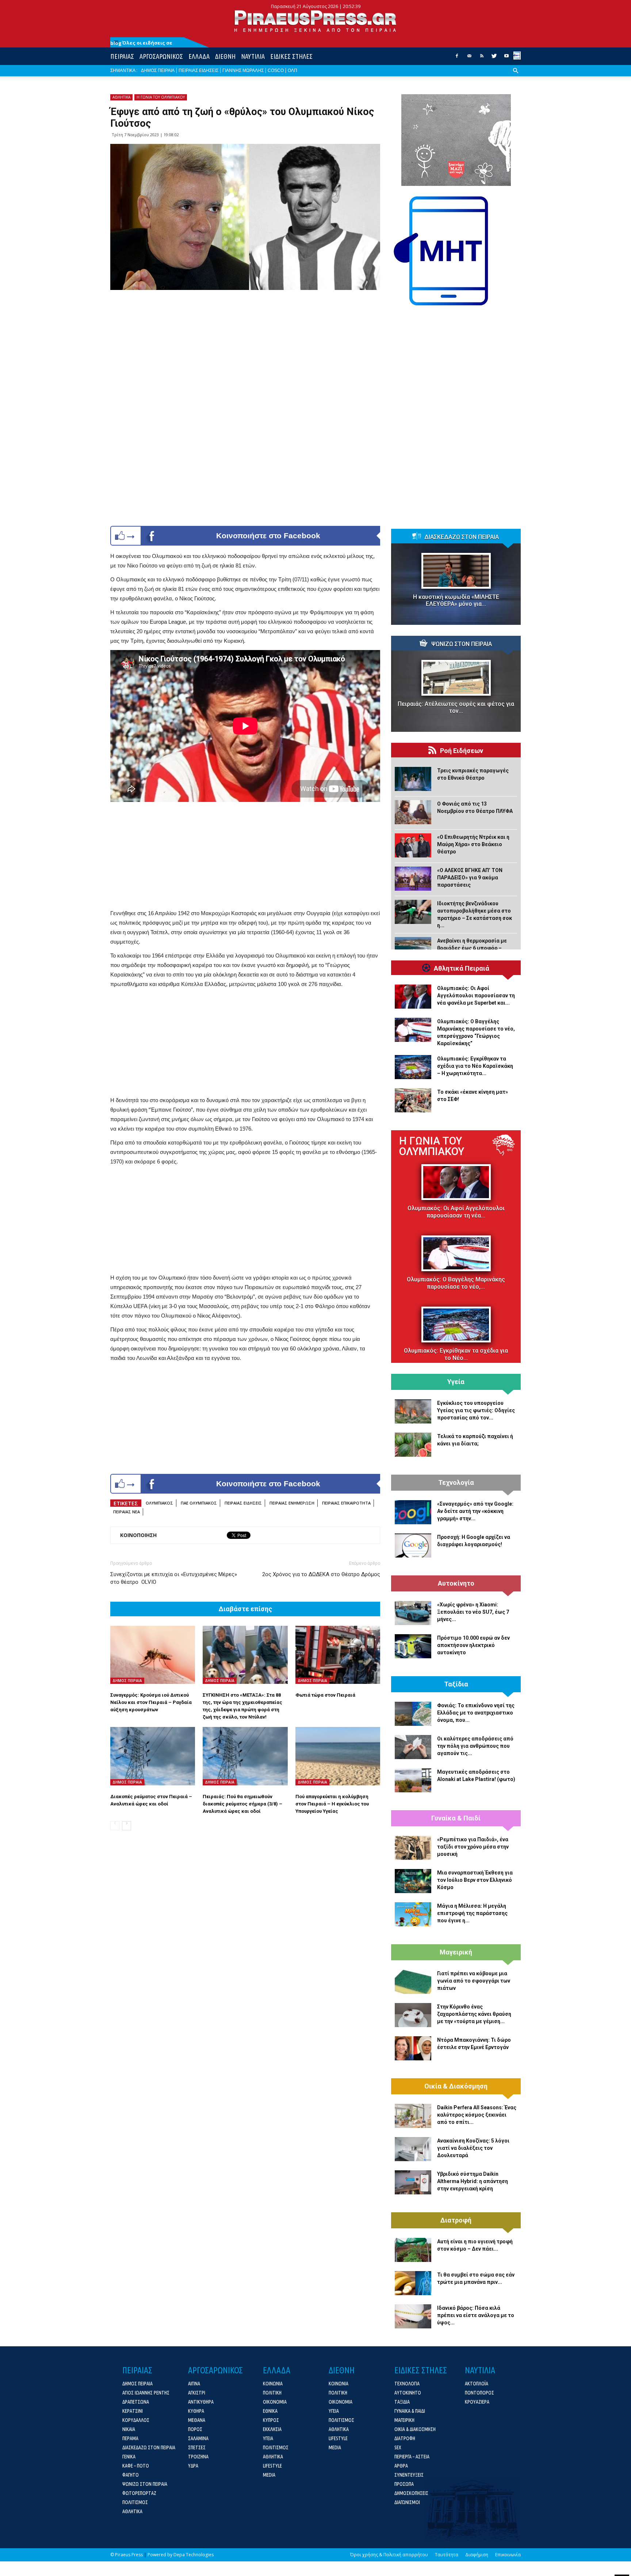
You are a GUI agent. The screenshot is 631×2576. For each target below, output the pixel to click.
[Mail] (469, 58)
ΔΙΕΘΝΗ (225, 56)
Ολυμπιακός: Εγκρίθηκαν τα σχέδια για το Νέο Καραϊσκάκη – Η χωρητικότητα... (475, 1066)
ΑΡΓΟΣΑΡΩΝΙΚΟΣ (161, 56)
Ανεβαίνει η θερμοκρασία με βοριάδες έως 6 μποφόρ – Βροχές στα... (472, 948)
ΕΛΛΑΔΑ (199, 56)
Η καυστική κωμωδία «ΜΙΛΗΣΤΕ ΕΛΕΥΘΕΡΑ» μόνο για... (456, 600)
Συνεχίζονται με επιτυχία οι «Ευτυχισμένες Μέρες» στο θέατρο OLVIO (174, 1578)
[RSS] (482, 58)
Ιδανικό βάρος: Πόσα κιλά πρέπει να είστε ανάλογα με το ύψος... (476, 2315)
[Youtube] (506, 58)
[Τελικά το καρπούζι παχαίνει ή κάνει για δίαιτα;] (413, 1445)
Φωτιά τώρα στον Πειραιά (325, 1695)
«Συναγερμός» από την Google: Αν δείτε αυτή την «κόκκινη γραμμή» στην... (475, 1511)
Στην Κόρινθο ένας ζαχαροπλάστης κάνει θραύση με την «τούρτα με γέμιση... (474, 2014)
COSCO (276, 70)
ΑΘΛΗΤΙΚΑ (121, 97)
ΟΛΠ (292, 70)
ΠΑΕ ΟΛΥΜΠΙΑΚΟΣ (199, 1503)
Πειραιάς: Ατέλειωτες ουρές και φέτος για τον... (456, 707)
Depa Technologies (194, 2555)
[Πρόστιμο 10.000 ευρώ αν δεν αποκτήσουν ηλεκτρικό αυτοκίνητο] (413, 1646)
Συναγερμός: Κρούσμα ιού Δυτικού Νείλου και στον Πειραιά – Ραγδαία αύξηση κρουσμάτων (151, 1702)
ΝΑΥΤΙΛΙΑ (253, 56)
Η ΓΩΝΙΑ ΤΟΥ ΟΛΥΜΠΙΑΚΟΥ (161, 97)
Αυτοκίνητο (456, 1583)
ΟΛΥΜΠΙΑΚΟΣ (159, 1503)
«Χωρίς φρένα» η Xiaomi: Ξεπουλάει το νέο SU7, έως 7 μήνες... (473, 1612)
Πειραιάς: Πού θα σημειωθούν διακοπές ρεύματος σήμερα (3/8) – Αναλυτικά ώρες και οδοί (242, 1804)
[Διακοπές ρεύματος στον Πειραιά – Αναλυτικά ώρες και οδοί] (153, 1756)
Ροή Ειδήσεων (462, 751)
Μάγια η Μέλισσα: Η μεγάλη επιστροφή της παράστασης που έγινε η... (472, 1913)
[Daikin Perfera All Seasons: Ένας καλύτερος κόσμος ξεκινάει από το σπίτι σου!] (413, 2116)
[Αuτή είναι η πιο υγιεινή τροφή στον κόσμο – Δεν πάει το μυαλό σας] (413, 2250)
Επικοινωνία (508, 2555)
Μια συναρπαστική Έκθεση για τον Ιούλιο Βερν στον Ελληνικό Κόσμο (475, 1880)
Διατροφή (456, 2220)
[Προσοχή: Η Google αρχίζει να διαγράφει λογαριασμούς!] (413, 1545)
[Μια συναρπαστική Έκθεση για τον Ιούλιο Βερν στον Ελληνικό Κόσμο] (413, 1881)
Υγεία (456, 1382)
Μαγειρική (456, 1952)
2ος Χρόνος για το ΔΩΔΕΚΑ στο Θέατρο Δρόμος (321, 1574)
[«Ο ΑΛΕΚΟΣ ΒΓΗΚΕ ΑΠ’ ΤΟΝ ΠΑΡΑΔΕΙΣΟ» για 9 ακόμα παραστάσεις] (413, 879)
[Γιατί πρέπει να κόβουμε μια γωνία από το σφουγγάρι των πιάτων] (413, 1982)
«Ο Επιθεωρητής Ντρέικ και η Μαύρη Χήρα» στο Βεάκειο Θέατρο (473, 844)
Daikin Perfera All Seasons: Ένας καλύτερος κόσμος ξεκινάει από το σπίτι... (477, 2115)
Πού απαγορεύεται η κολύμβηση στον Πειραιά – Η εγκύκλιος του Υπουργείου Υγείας (332, 1804)
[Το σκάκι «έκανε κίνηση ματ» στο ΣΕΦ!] (413, 1100)
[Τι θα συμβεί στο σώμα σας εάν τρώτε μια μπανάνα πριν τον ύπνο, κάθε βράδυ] (413, 2283)
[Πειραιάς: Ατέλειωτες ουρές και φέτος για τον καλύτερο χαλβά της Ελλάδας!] (456, 678)
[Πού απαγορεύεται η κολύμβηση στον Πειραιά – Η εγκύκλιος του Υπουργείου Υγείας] (338, 1756)
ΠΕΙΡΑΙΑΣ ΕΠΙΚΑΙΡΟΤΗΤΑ (346, 1503)
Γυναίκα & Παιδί (456, 1818)
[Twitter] (494, 58)
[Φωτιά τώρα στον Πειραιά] (338, 1655)
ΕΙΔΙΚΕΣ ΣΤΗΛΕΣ (291, 56)
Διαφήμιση (477, 2555)
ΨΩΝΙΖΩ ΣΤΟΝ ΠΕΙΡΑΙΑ (462, 644)
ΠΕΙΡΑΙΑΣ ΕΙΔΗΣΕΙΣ (198, 70)
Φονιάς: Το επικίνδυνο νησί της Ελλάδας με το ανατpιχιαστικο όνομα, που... (476, 1713)
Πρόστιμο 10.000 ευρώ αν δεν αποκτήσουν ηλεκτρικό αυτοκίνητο (473, 1645)
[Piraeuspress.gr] (315, 21)
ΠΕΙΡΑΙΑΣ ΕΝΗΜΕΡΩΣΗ (292, 1503)
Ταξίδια (456, 1684)
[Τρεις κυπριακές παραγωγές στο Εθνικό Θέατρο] (413, 779)
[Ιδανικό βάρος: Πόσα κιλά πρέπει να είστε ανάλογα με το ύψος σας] (413, 2316)
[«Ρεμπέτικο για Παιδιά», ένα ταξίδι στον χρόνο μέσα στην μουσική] (413, 1848)
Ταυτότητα (447, 2555)
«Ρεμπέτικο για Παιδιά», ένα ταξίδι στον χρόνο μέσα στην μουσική (473, 1847)
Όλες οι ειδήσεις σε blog (141, 43)
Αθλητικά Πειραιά (462, 968)
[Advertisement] (245, 857)
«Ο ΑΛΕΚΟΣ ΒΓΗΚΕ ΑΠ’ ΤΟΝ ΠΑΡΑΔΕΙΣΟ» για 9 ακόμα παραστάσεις (470, 878)
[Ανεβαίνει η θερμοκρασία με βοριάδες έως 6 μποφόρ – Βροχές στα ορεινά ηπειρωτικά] (413, 949)
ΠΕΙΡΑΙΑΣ (122, 56)
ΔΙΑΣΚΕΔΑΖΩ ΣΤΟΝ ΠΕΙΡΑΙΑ (462, 537)
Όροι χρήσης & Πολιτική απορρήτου (389, 2555)
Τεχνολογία (456, 1483)
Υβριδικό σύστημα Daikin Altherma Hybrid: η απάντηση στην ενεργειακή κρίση (473, 2181)
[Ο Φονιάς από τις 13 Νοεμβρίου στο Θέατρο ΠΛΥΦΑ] (413, 812)
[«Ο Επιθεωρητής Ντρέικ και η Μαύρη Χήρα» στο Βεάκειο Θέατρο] (413, 845)
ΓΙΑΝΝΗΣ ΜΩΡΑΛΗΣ (243, 70)
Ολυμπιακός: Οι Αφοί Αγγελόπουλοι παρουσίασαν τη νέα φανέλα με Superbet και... (476, 995)
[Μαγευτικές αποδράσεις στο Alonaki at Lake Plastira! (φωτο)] (413, 1780)
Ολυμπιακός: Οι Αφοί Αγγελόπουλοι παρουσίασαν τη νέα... (456, 1212)
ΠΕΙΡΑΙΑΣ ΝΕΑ (127, 1512)
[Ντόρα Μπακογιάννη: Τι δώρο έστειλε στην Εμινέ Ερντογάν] (413, 2048)
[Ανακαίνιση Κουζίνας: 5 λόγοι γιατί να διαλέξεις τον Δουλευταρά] (413, 2149)
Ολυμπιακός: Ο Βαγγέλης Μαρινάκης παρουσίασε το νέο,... (456, 1283)
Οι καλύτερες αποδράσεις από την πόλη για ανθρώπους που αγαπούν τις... (475, 1746)
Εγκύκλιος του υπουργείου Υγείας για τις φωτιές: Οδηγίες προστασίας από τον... (476, 1410)
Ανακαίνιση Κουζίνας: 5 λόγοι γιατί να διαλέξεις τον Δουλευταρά (473, 2148)
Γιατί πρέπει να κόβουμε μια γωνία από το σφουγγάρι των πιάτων (474, 1981)
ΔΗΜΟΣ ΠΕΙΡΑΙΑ (158, 70)
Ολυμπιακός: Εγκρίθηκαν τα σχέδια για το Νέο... (456, 1354)
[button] (516, 76)
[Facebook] (457, 58)
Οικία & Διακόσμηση (456, 2086)
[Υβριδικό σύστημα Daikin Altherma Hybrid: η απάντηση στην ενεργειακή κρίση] (413, 2182)
